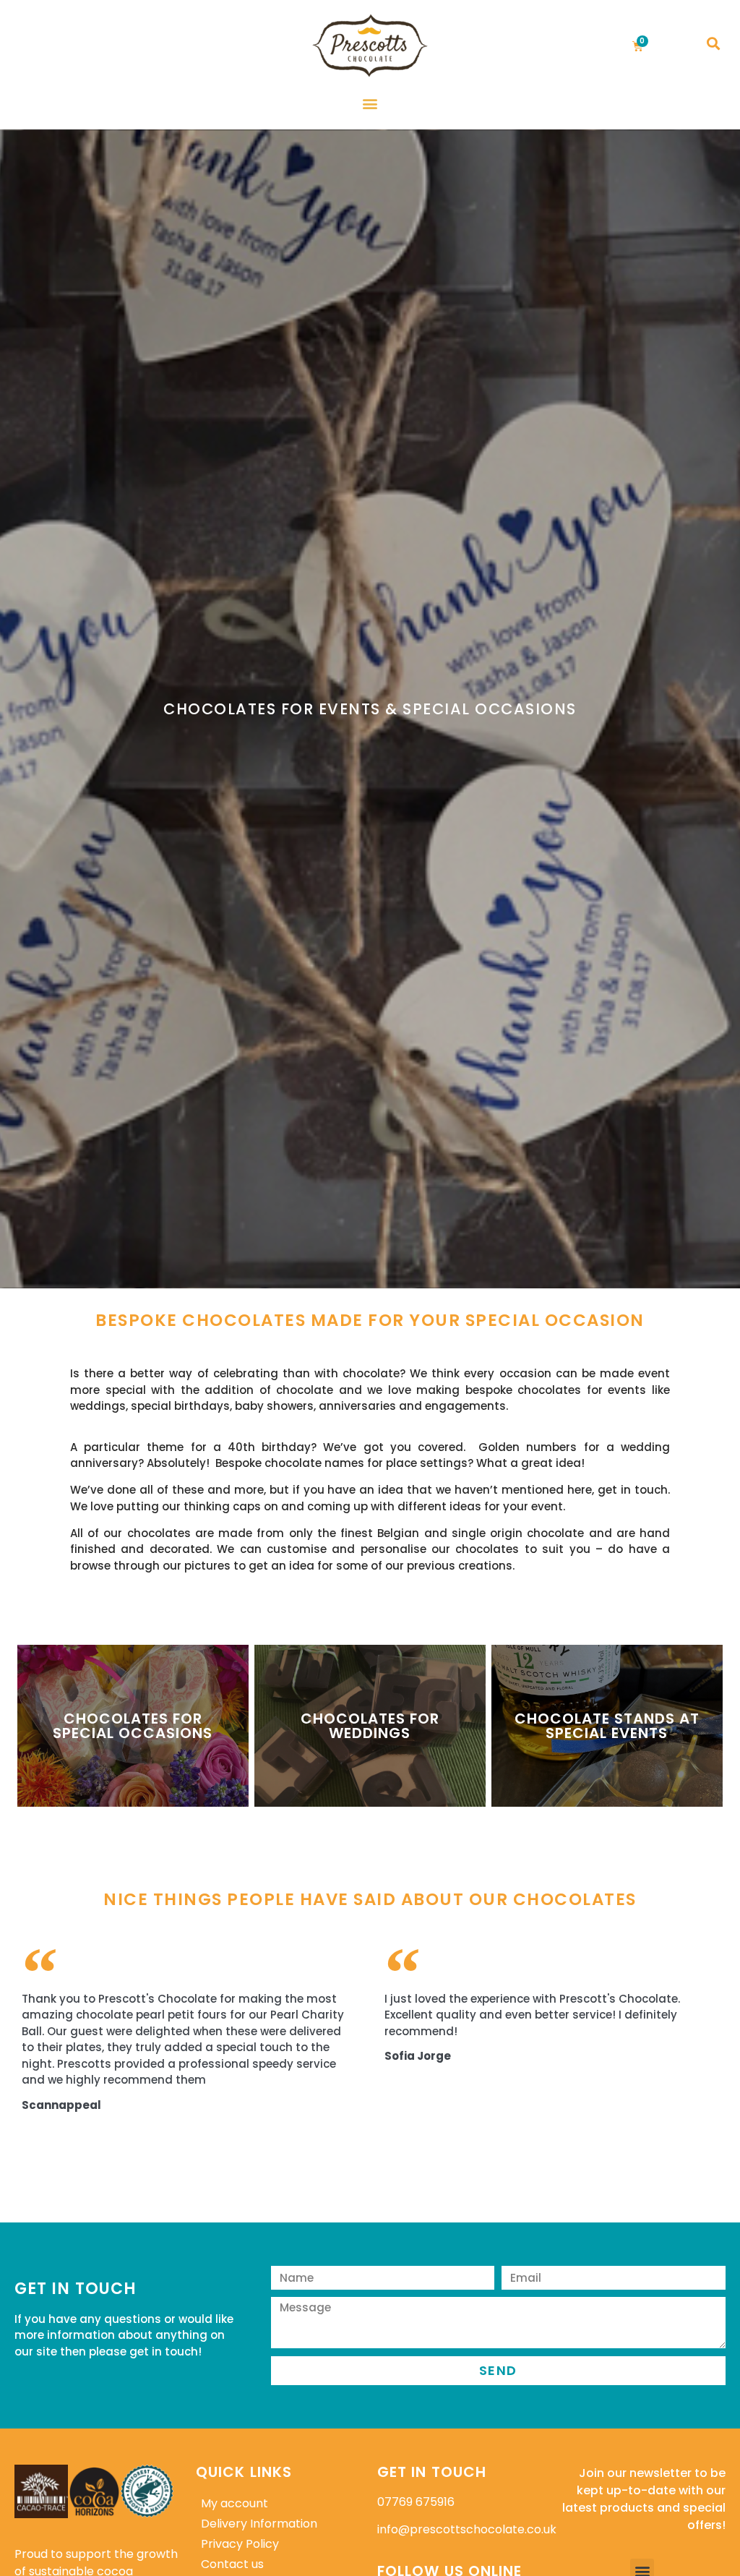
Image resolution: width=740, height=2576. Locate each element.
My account (235, 2503)
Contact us (232, 2564)
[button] (713, 44)
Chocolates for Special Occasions (133, 1726)
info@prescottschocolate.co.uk (467, 2529)
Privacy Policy (240, 2544)
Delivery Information (259, 2524)
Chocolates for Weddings (370, 1726)
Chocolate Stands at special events (607, 1726)
